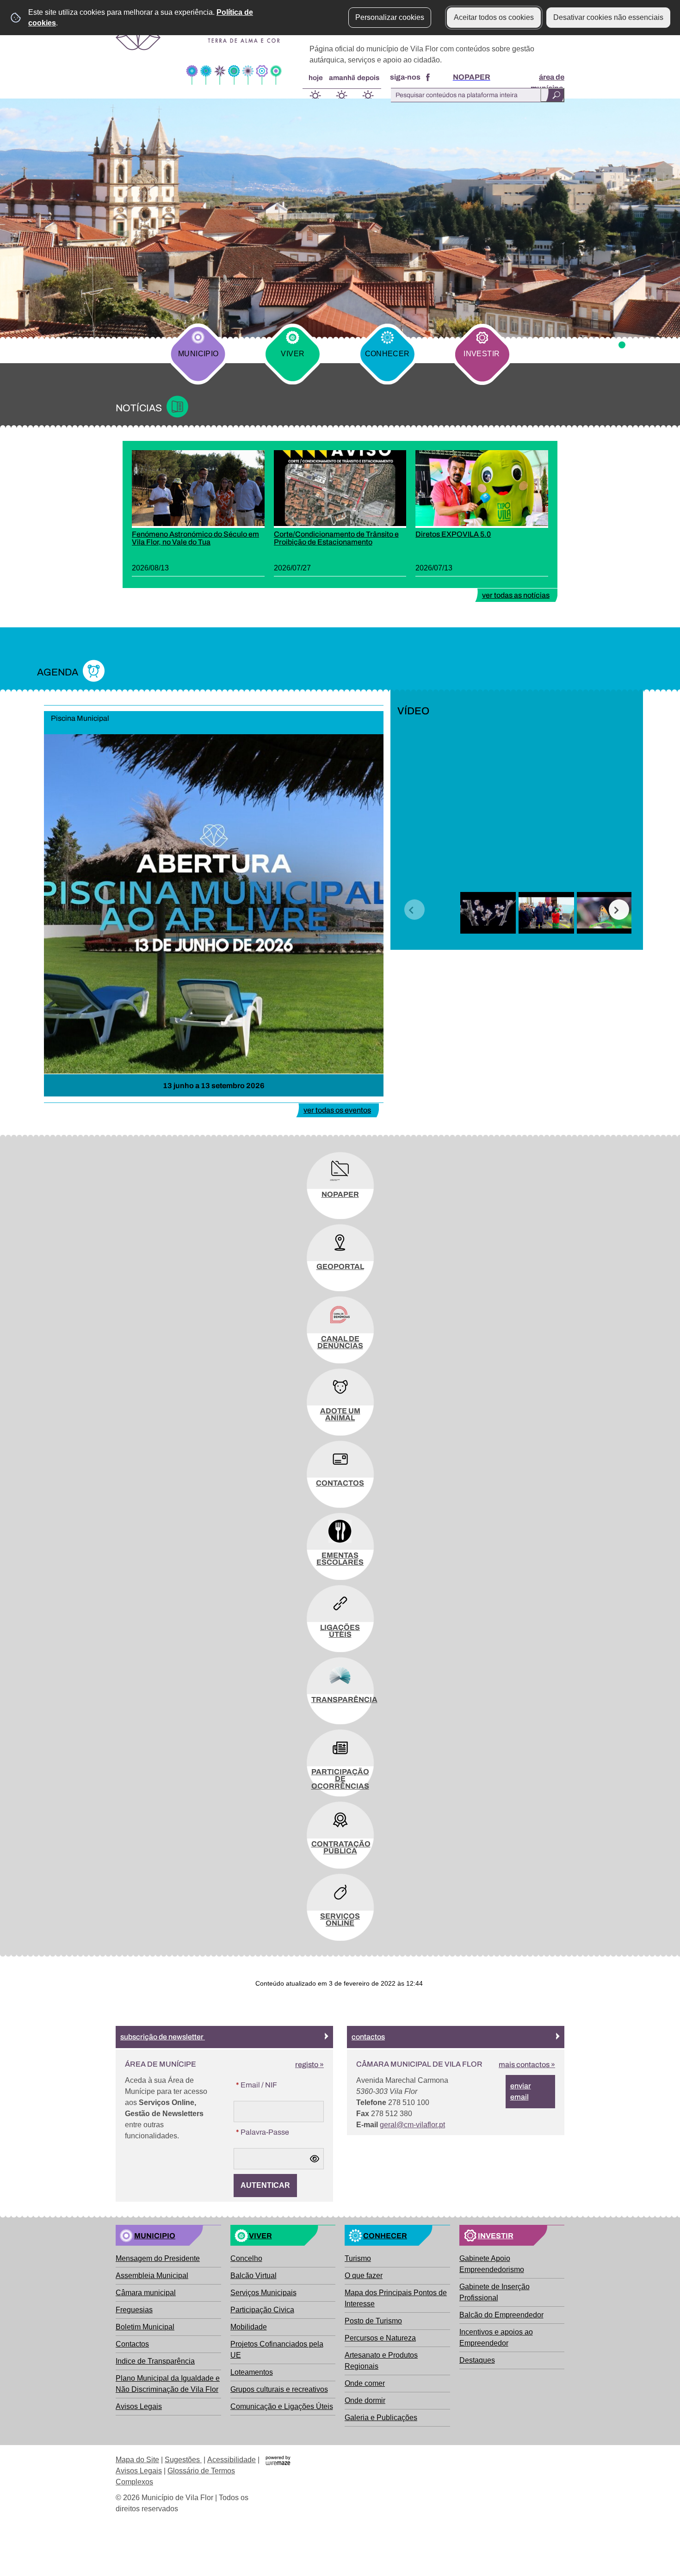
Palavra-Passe (261, 2132)
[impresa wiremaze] (278, 2460)
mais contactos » (527, 2065)
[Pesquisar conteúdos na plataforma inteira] (552, 95)
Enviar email (521, 2091)
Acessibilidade (232, 2460)
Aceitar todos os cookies (494, 17)
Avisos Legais (139, 2471)
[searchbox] (476, 95)
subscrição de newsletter (163, 2037)
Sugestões (183, 2460)
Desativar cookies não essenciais (608, 17)
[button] (414, 910)
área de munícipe (547, 83)
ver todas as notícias (516, 595)
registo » (309, 2065)
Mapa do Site (137, 2460)
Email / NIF (255, 2085)
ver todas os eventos (337, 1110)
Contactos (368, 2037)
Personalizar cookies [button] (390, 17)
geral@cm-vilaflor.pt (412, 2125)
